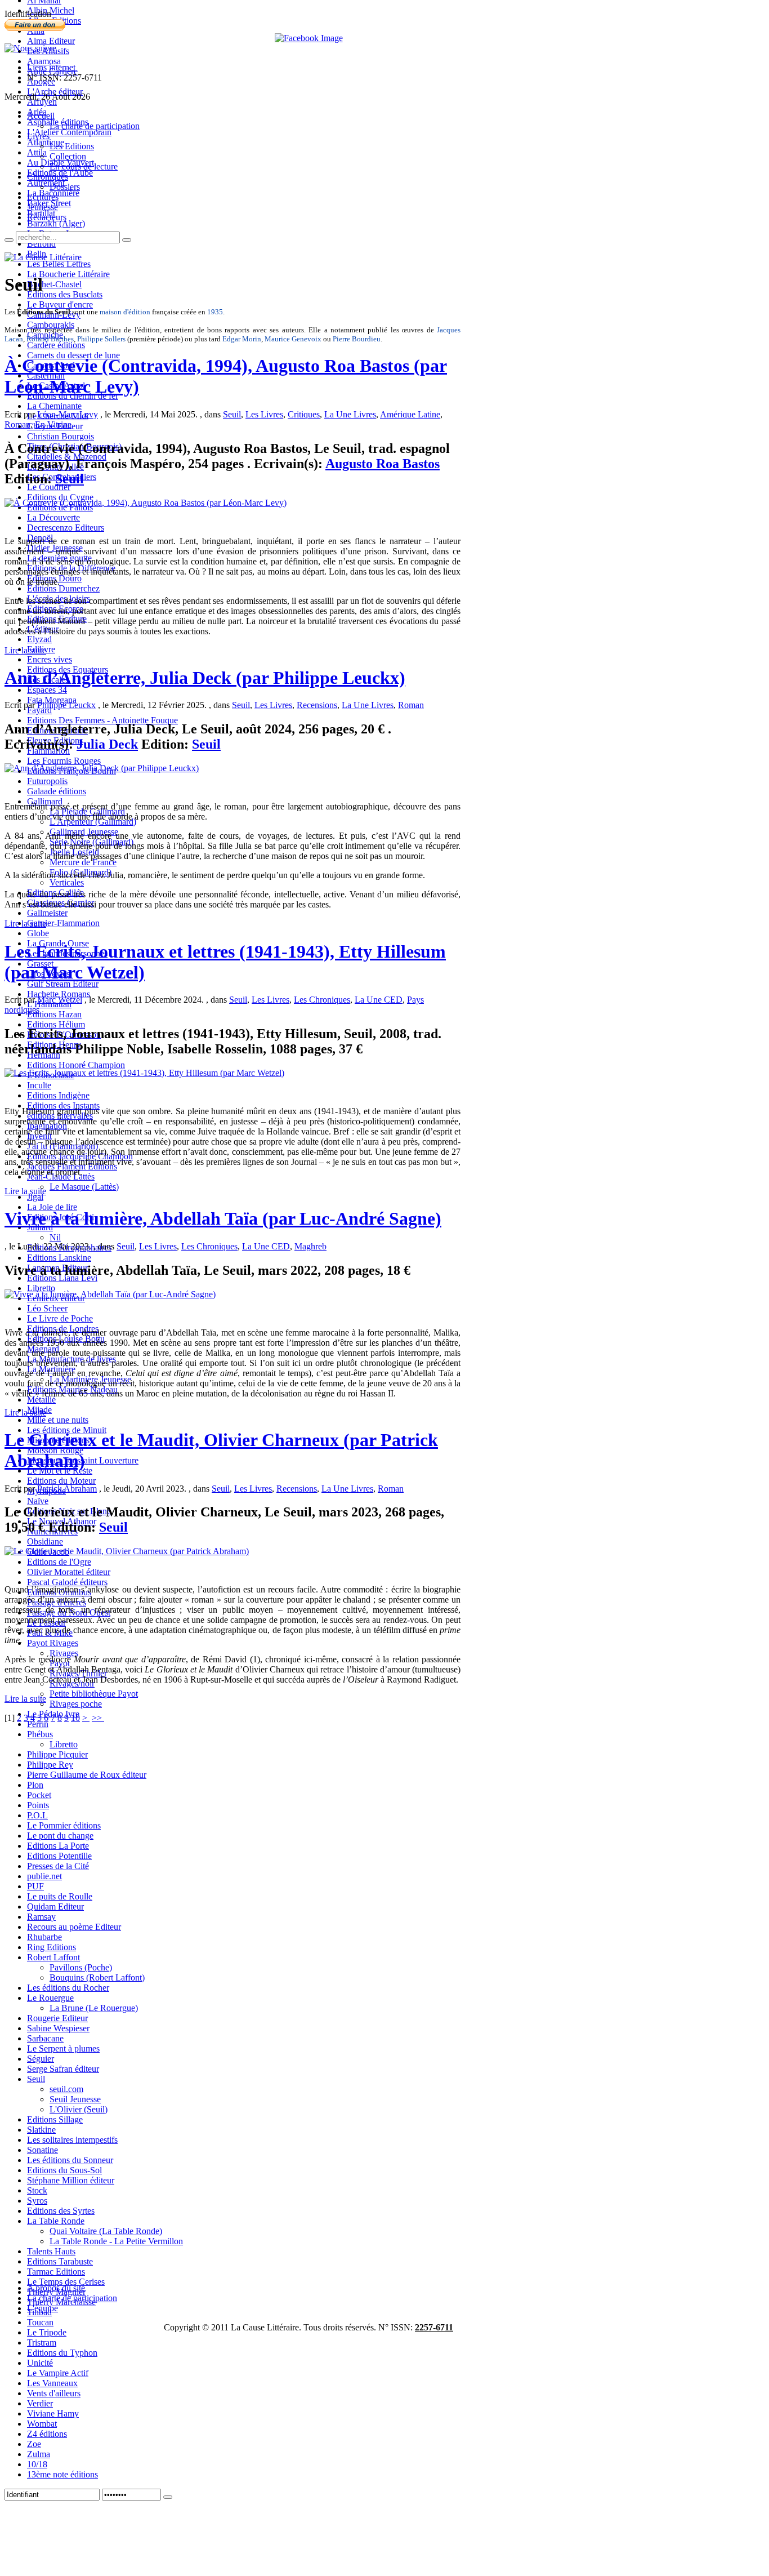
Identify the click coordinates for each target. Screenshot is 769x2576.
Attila (37, 152)
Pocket (39, 1795)
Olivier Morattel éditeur (69, 1572)
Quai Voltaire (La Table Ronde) (106, 2231)
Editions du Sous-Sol (64, 2170)
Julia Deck (107, 744)
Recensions (317, 705)
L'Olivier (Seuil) (79, 2109)
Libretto (41, 1288)
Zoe (34, 2444)
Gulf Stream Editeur (63, 984)
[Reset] (127, 240)
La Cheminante (54, 406)
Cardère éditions (56, 345)
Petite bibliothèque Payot (94, 1694)
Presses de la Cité (58, 1866)
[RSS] (30, 48)
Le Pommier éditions (64, 1825)
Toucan (40, 2322)
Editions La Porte (58, 1846)
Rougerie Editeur (57, 2018)
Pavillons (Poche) (81, 1967)
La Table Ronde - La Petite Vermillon (116, 2241)
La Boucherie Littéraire (68, 274)
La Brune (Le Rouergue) (94, 2008)
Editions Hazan (54, 1014)
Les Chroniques (322, 1000)
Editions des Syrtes (61, 2211)
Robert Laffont (53, 1957)
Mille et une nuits (58, 1420)
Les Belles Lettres (59, 264)
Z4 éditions (47, 2434)
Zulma (39, 2454)
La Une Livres (350, 414)
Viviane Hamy (53, 2413)
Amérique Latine (410, 414)
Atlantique (46, 142)
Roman (17, 424)
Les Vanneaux (52, 2383)
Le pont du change (60, 1836)
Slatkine (41, 2130)
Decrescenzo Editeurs (66, 528)
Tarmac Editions (56, 2272)
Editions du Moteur (61, 1481)
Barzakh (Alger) (56, 223)
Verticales (67, 882)
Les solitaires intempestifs (72, 2140)
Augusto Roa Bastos (383, 464)
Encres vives (50, 659)
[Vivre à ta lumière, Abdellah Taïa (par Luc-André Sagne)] (110, 1294)
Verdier (40, 2403)
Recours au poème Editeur (74, 1927)
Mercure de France (83, 862)
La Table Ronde (56, 2221)
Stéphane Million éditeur (71, 2180)
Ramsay (41, 1917)
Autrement (46, 183)
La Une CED (379, 1000)
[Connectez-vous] (168, 2497)
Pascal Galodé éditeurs (67, 1582)
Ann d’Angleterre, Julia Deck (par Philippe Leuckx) (205, 678)
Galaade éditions (57, 791)
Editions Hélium (56, 1024)
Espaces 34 (47, 690)
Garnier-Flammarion (63, 923)
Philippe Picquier (57, 1754)
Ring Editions (52, 1947)
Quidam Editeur (55, 1907)
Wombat (42, 2424)
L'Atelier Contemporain (69, 132)
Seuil (36, 2079)
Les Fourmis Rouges (64, 761)
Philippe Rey (50, 1765)
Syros (37, 2201)
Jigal (35, 1197)
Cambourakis (51, 325)
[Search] (9, 240)
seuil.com (66, 2089)
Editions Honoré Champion (76, 1065)
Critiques (304, 414)
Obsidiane (45, 1541)
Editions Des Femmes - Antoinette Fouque (102, 720)
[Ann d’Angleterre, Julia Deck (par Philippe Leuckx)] (102, 768)
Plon (35, 1785)
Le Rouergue (50, 1998)
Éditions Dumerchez (63, 588)
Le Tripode (47, 2332)
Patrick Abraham (67, 1489)
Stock (37, 2190)
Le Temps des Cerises (66, 2282)
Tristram (42, 2343)
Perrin (38, 1724)
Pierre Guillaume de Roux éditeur (87, 1775)
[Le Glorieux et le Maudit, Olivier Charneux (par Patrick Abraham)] (127, 1551)
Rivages (64, 1653)
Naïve (38, 1501)
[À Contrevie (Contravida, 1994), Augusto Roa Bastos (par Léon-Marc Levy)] (146, 503)
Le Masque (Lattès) (84, 1187)
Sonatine (43, 2150)
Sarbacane (45, 2038)
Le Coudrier (49, 487)
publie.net (44, 1876)
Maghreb (310, 1246)
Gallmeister (47, 913)
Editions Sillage (55, 2119)
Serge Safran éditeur (63, 2069)
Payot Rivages (53, 1643)
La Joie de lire (52, 1207)
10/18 (37, 2464)
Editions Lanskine (59, 1258)
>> (98, 1718)
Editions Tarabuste (60, 2261)
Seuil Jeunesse (75, 2099)
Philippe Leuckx (66, 705)
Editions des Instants (63, 1105)
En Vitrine (53, 424)
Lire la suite (25, 650)
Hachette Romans (59, 994)
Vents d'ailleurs (54, 2393)
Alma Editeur (51, 41)
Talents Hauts (51, 2251)
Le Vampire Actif (58, 2373)
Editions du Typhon (62, 2353)
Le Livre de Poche (60, 1318)
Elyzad (39, 639)
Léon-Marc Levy (68, 414)
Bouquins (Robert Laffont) (97, 1977)
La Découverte (53, 517)
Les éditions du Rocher (68, 1988)
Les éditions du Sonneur (70, 2160)
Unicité (40, 2363)
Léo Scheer (47, 1308)
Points (38, 1805)
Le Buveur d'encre (60, 304)
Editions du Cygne (60, 497)
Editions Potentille (59, 1856)
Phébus (40, 1734)
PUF (35, 1886)
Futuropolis (47, 781)
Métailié (41, 1400)
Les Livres (264, 414)
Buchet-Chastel (54, 284)
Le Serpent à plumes (63, 2048)
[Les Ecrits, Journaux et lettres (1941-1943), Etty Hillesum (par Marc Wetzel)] (144, 1073)
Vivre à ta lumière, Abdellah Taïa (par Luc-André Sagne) (223, 1218)
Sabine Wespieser (58, 2028)
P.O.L (37, 1815)
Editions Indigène (58, 1095)
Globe (38, 933)
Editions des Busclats (65, 294)
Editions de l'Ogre (59, 1562)
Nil (55, 1237)
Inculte (39, 1085)
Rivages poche (76, 1704)
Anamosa (44, 61)
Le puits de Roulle (60, 1896)
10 (75, 1718)
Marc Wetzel (60, 1000)
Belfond (41, 244)
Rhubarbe (44, 1937)
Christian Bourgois (61, 436)
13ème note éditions (62, 2474)
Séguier (41, 2059)
